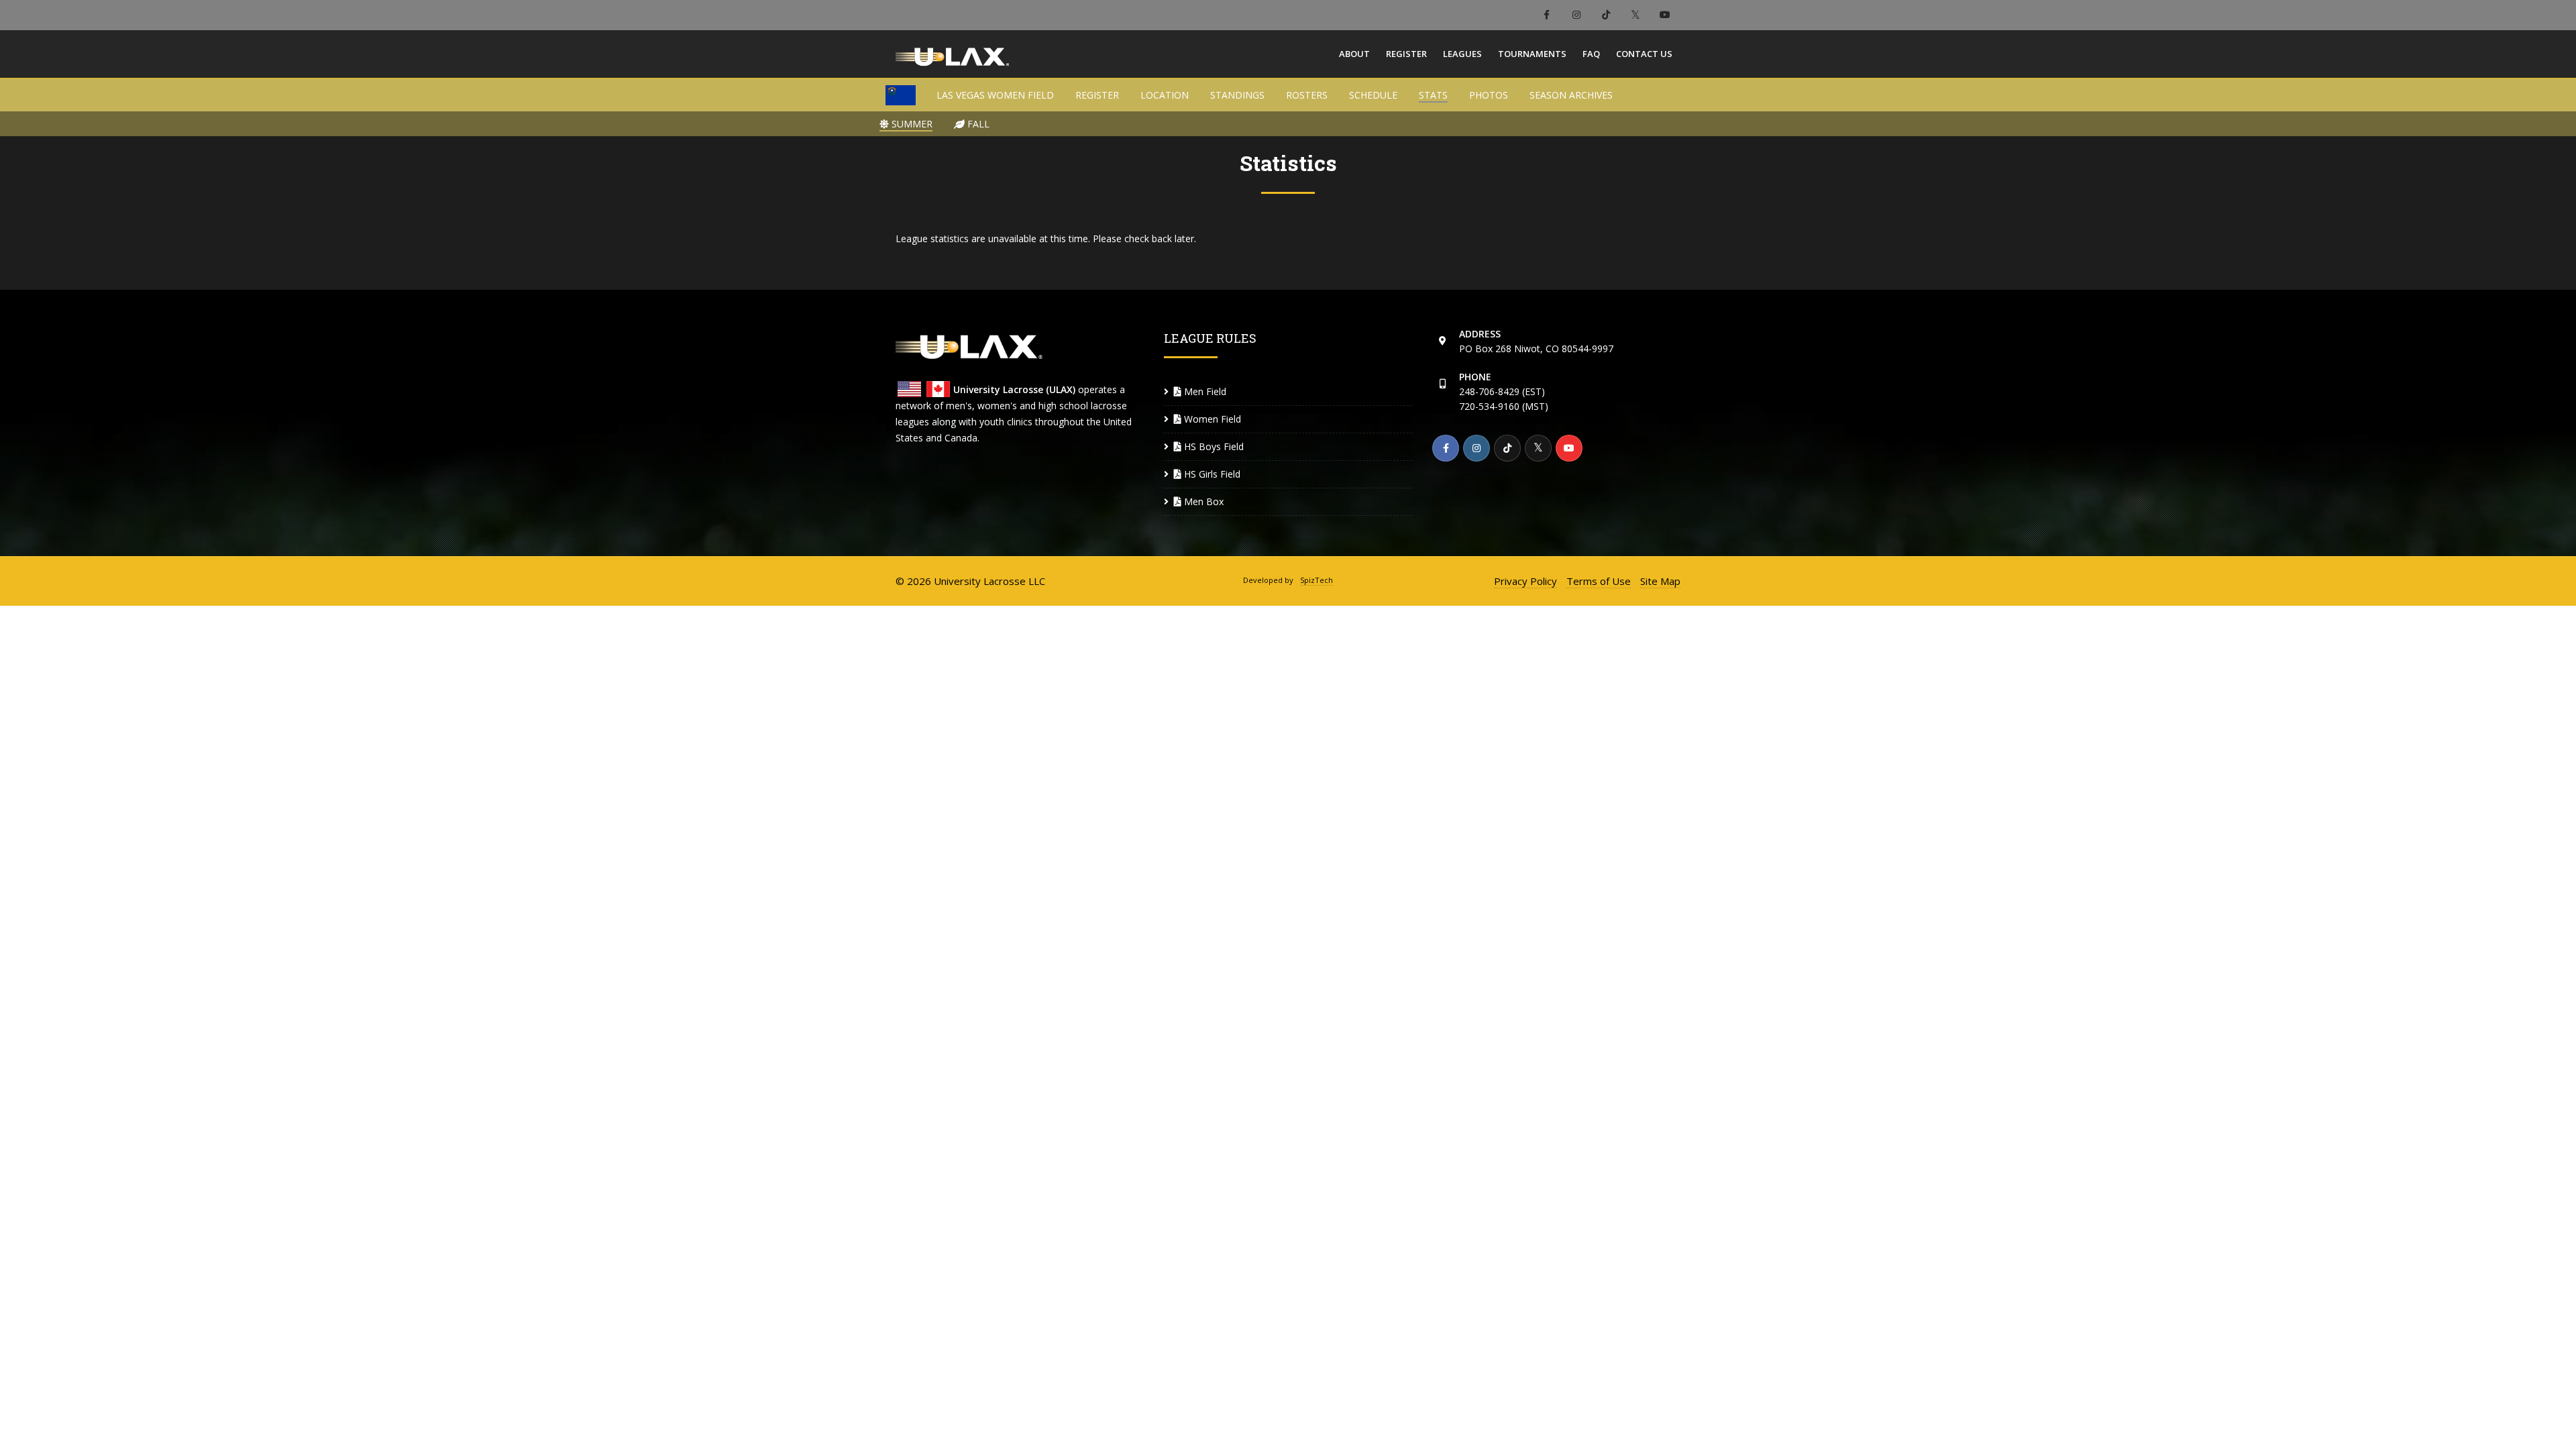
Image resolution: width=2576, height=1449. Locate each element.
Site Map (1660, 581)
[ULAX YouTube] (1665, 15)
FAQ (1591, 54)
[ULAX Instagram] (1576, 15)
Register (1406, 54)
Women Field (1211, 419)
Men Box (1202, 501)
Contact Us (1644, 54)
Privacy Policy (1525, 581)
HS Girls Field (1211, 474)
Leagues (1462, 54)
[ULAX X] (1635, 15)
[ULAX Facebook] (1547, 15)
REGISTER (1097, 95)
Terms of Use (1599, 581)
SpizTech (1317, 580)
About (1354, 54)
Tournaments (1532, 54)
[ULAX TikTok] (1606, 15)
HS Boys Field (1213, 446)
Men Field (1204, 391)
